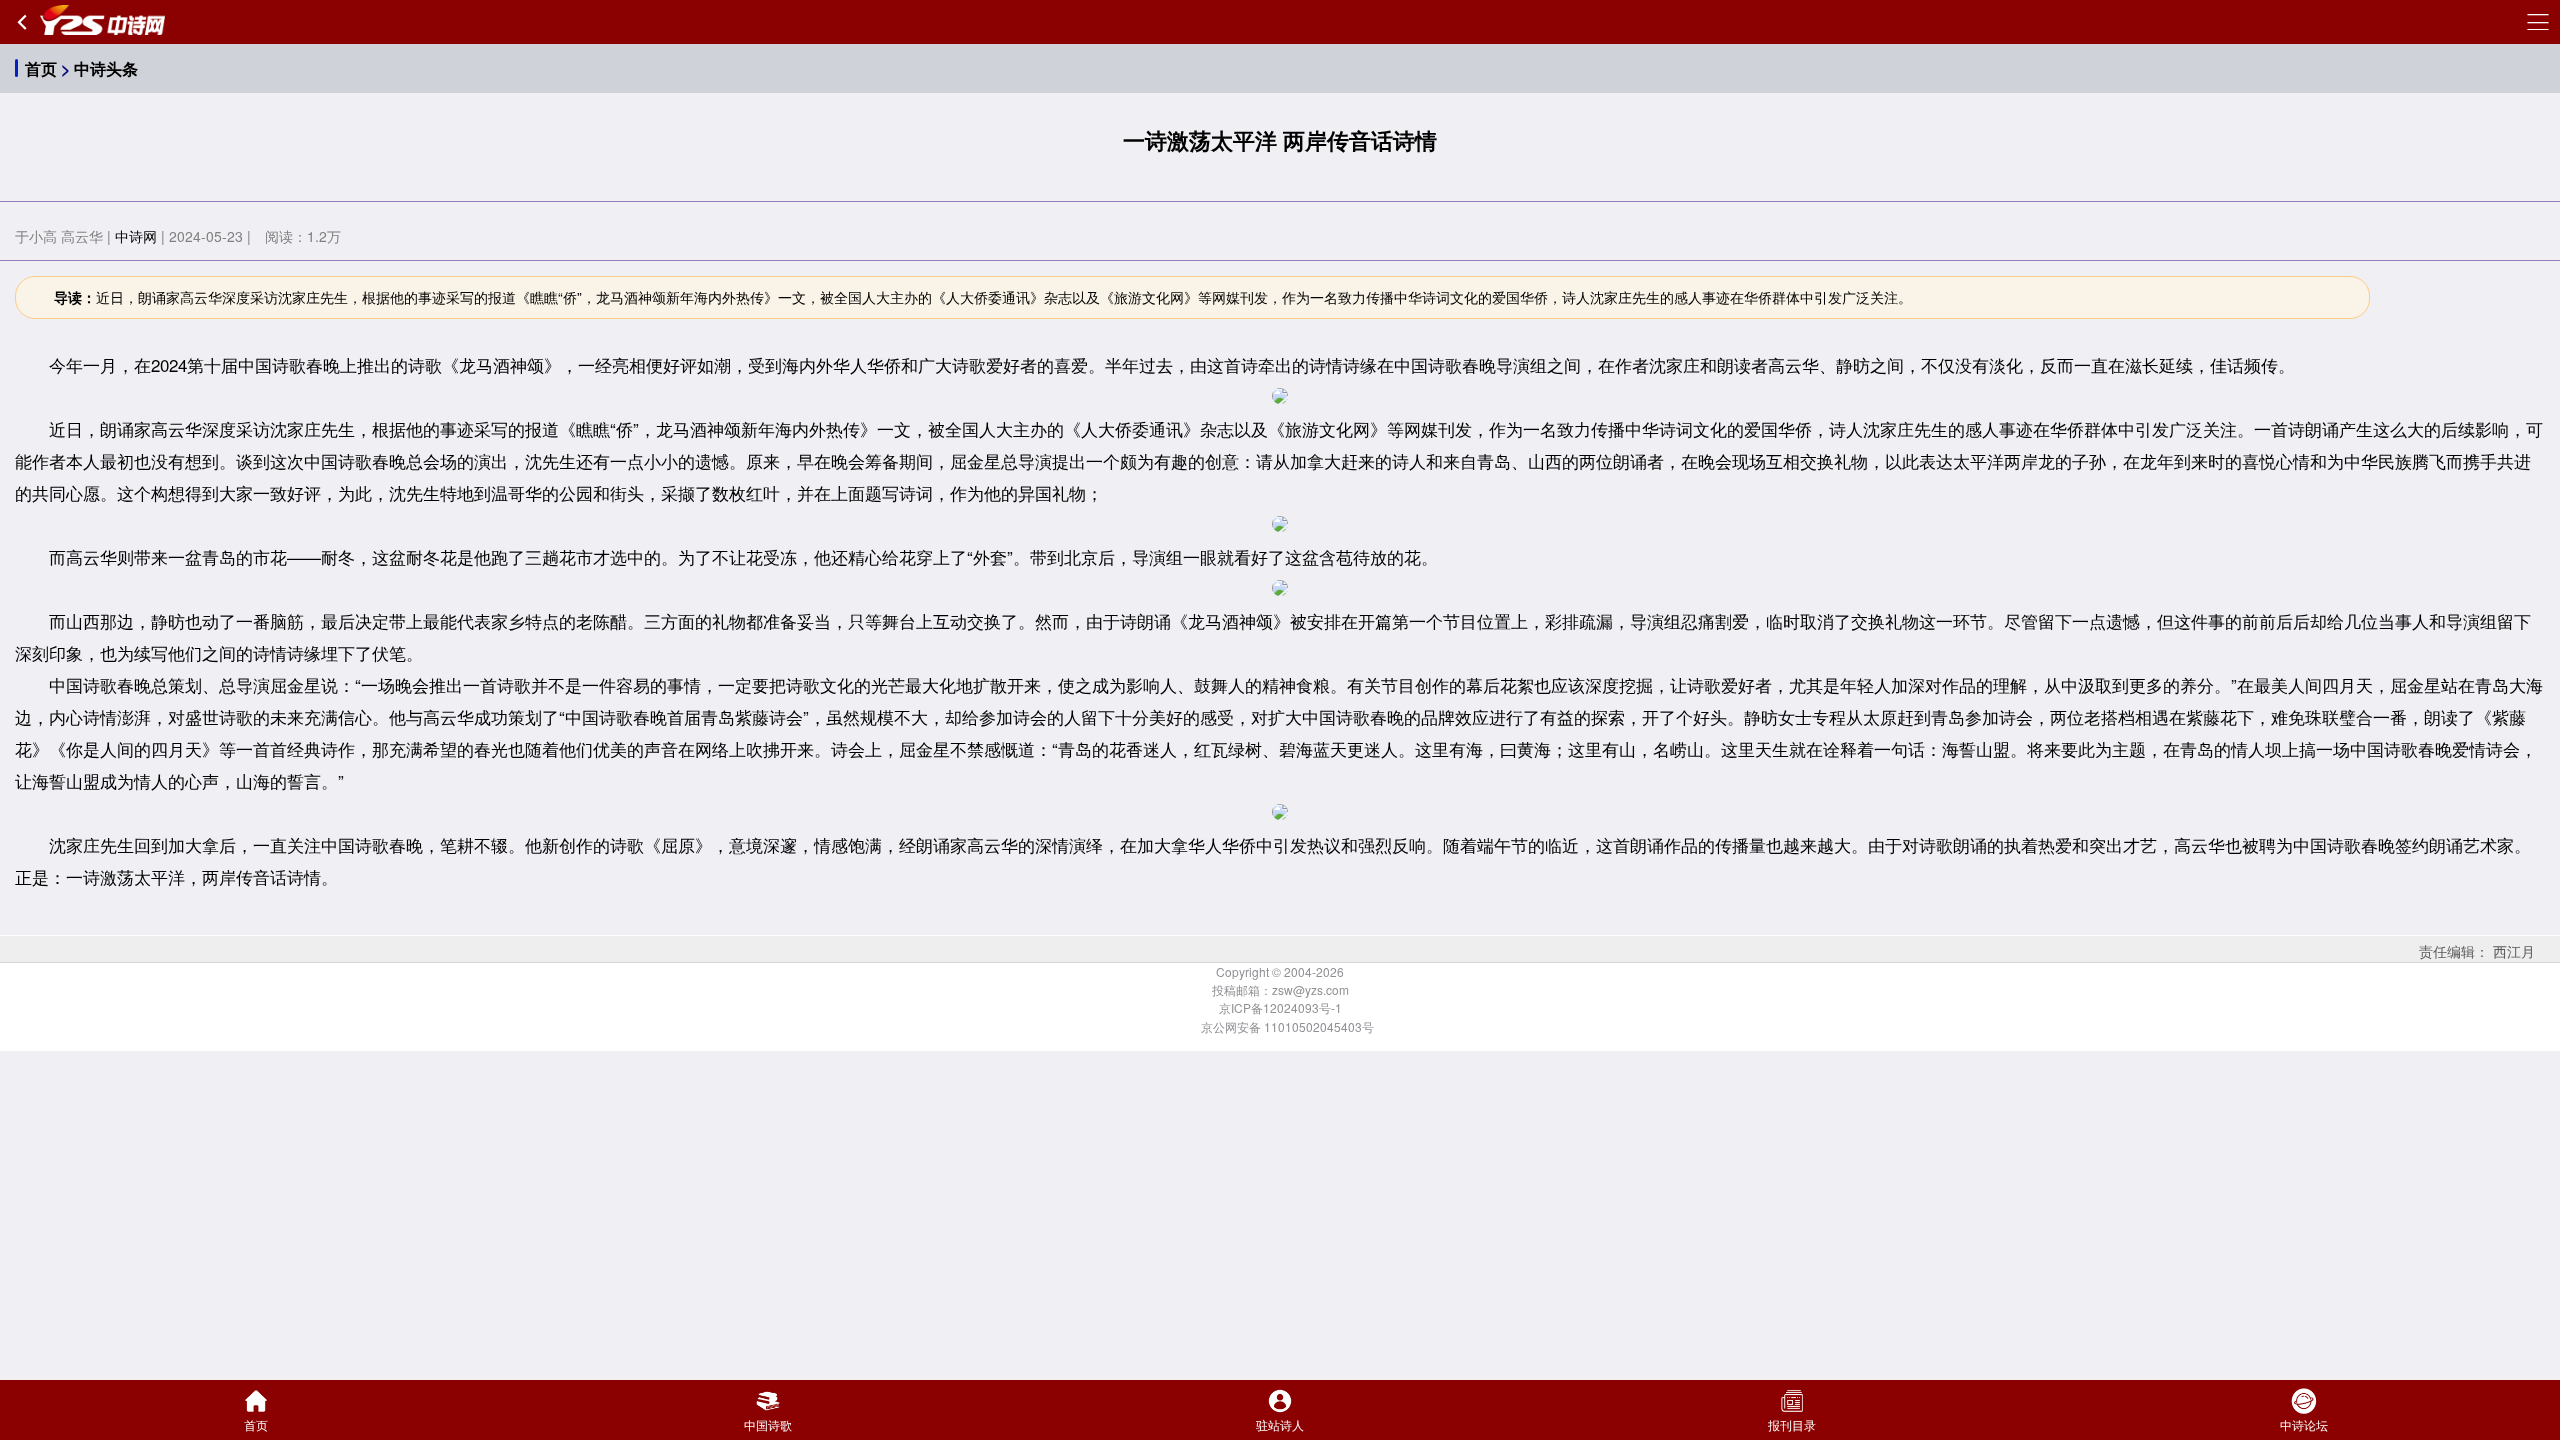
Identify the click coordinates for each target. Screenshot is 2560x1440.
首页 (41, 68)
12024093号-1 (1302, 1007)
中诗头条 (106, 68)
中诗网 (136, 236)
